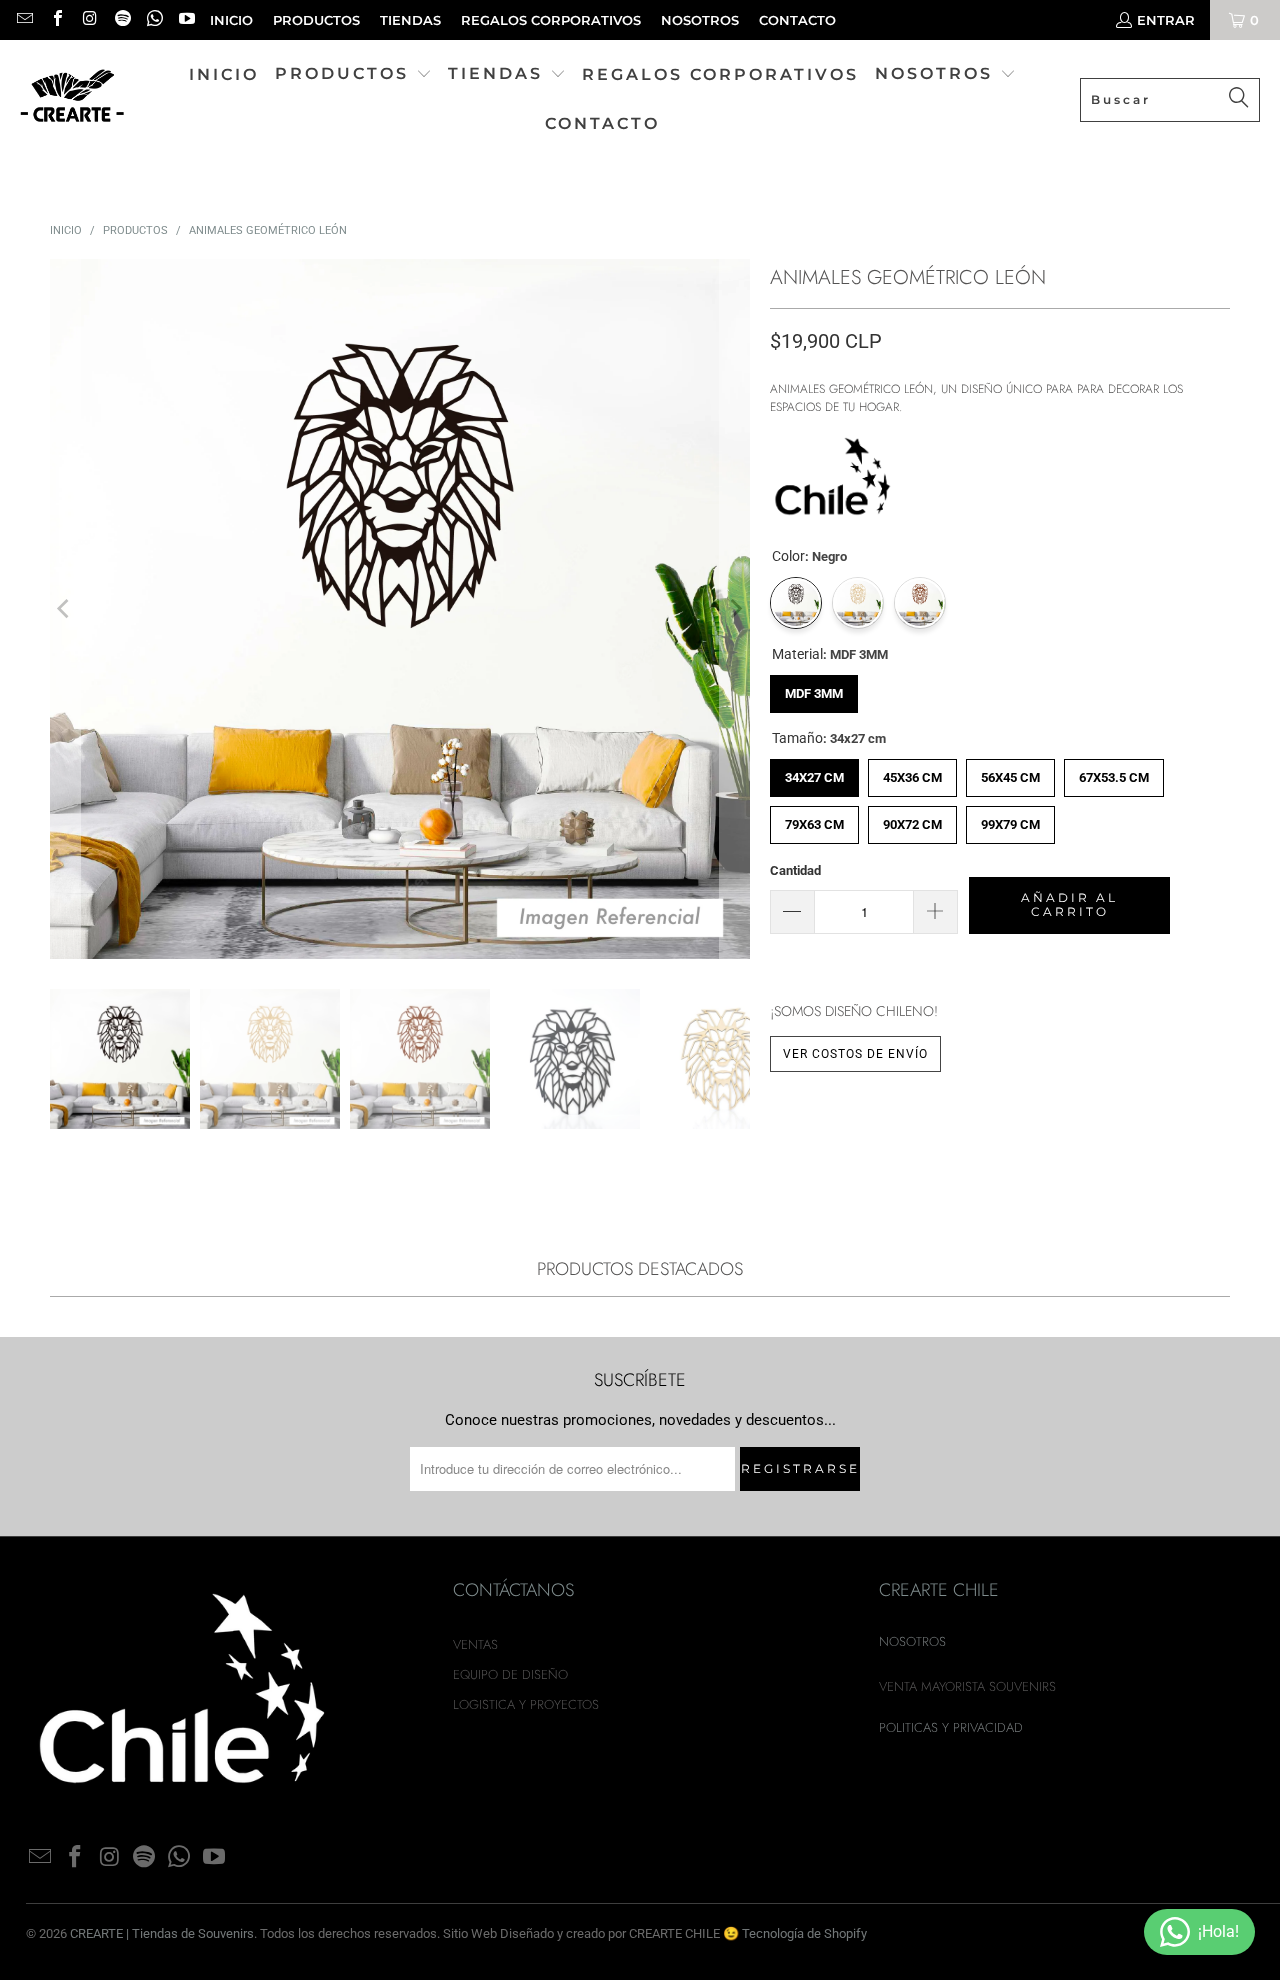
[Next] (735, 609)
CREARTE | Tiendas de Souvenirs (162, 1933)
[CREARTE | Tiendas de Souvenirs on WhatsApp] (154, 20)
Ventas (475, 1644)
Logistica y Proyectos (526, 1704)
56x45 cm (1010, 772)
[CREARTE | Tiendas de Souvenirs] (72, 99)
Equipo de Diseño (510, 1674)
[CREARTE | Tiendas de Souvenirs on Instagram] (89, 20)
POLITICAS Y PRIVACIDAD (951, 1727)
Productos (316, 20)
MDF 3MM (814, 688)
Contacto (797, 20)
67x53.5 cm (1114, 772)
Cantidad (795, 870)
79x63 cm (814, 819)
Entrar (1166, 20)
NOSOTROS (700, 20)
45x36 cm (912, 772)
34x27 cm (814, 772)
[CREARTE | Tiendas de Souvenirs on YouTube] (186, 20)
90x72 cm (912, 819)
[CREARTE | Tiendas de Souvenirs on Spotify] (121, 20)
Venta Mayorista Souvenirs (967, 1686)
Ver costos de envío (855, 1054)
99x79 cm (1010, 819)
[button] (353, 75)
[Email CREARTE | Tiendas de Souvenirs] (24, 20)
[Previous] (65, 609)
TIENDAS (410, 20)
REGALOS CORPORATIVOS (551, 20)
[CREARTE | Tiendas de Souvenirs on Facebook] (56, 20)
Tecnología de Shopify (804, 1933)
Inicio (231, 20)
